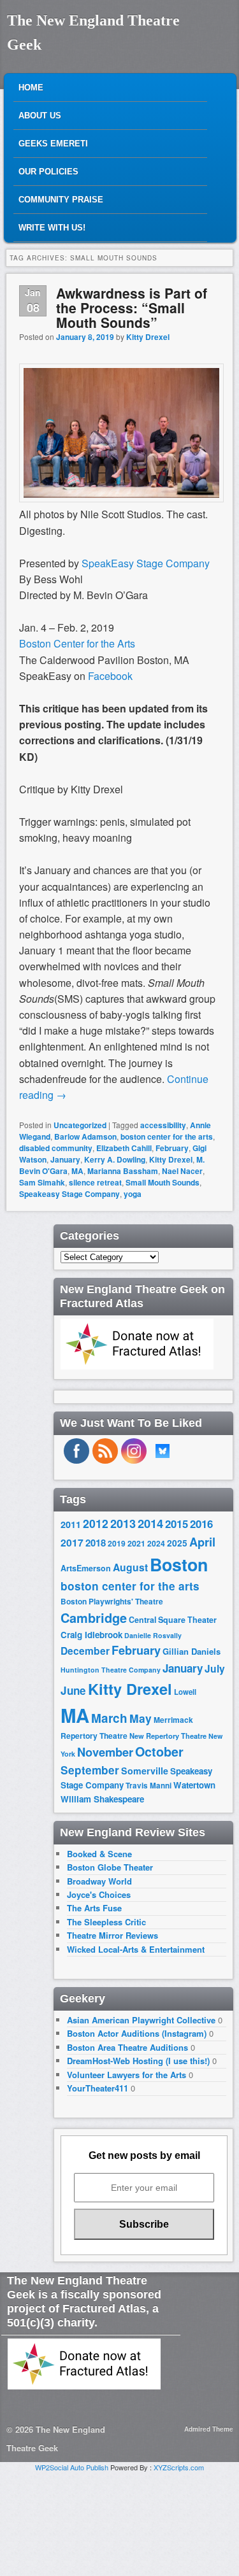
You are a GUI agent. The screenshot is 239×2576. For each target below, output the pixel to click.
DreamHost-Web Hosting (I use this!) (138, 2061)
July (215, 1668)
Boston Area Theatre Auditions (127, 2047)
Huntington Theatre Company (111, 1670)
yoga (133, 1194)
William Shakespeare (102, 1799)
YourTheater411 (98, 2088)
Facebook (110, 676)
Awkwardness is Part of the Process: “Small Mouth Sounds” (132, 308)
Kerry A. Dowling (115, 1159)
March (109, 1718)
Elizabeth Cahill (124, 1148)
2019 (117, 1543)
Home (31, 88)
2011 (71, 1524)
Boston (179, 1564)
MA (77, 1171)
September (90, 1770)
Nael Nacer (182, 1171)
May (141, 1718)
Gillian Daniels (192, 1651)
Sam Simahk (42, 1182)
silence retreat (95, 1182)
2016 (201, 1524)
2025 (177, 1543)
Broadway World (99, 1881)
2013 (123, 1524)
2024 (156, 1543)
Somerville (145, 1771)
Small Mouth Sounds (163, 1182)
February (172, 1148)
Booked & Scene (99, 1854)
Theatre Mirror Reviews (112, 1935)
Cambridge (94, 1618)
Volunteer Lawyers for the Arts (127, 2075)
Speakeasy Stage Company (69, 1194)
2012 (96, 1523)
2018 (96, 1543)
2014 (150, 1523)
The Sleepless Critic (106, 1922)
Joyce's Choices (99, 1894)
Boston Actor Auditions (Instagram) (137, 2033)
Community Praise (61, 200)
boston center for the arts (167, 1136)
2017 (72, 1542)
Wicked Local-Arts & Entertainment (136, 1949)
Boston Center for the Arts (77, 643)
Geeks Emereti (53, 144)
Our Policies (48, 172)
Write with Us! (52, 228)
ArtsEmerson (86, 1568)
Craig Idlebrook (91, 1635)
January (65, 1159)
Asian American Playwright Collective (141, 2020)
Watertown (194, 1785)
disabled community (56, 1148)
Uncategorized (80, 1125)
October (159, 1752)
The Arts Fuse (94, 1908)
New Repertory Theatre (168, 1736)
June (73, 1690)
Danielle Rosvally (153, 1635)
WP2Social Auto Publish (72, 2467)
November (105, 1752)
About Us (40, 116)
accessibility (163, 1125)
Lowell (185, 1692)
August (130, 1567)
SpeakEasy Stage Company (146, 563)
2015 (177, 1524)
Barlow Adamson (85, 1136)
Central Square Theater (173, 1620)
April (202, 1542)
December (85, 1651)
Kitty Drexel (148, 337)
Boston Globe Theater (110, 1867)
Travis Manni (148, 1786)
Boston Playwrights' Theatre (112, 1602)
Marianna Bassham (123, 1171)
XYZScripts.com (179, 2467)
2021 (136, 1543)
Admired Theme (209, 2429)
